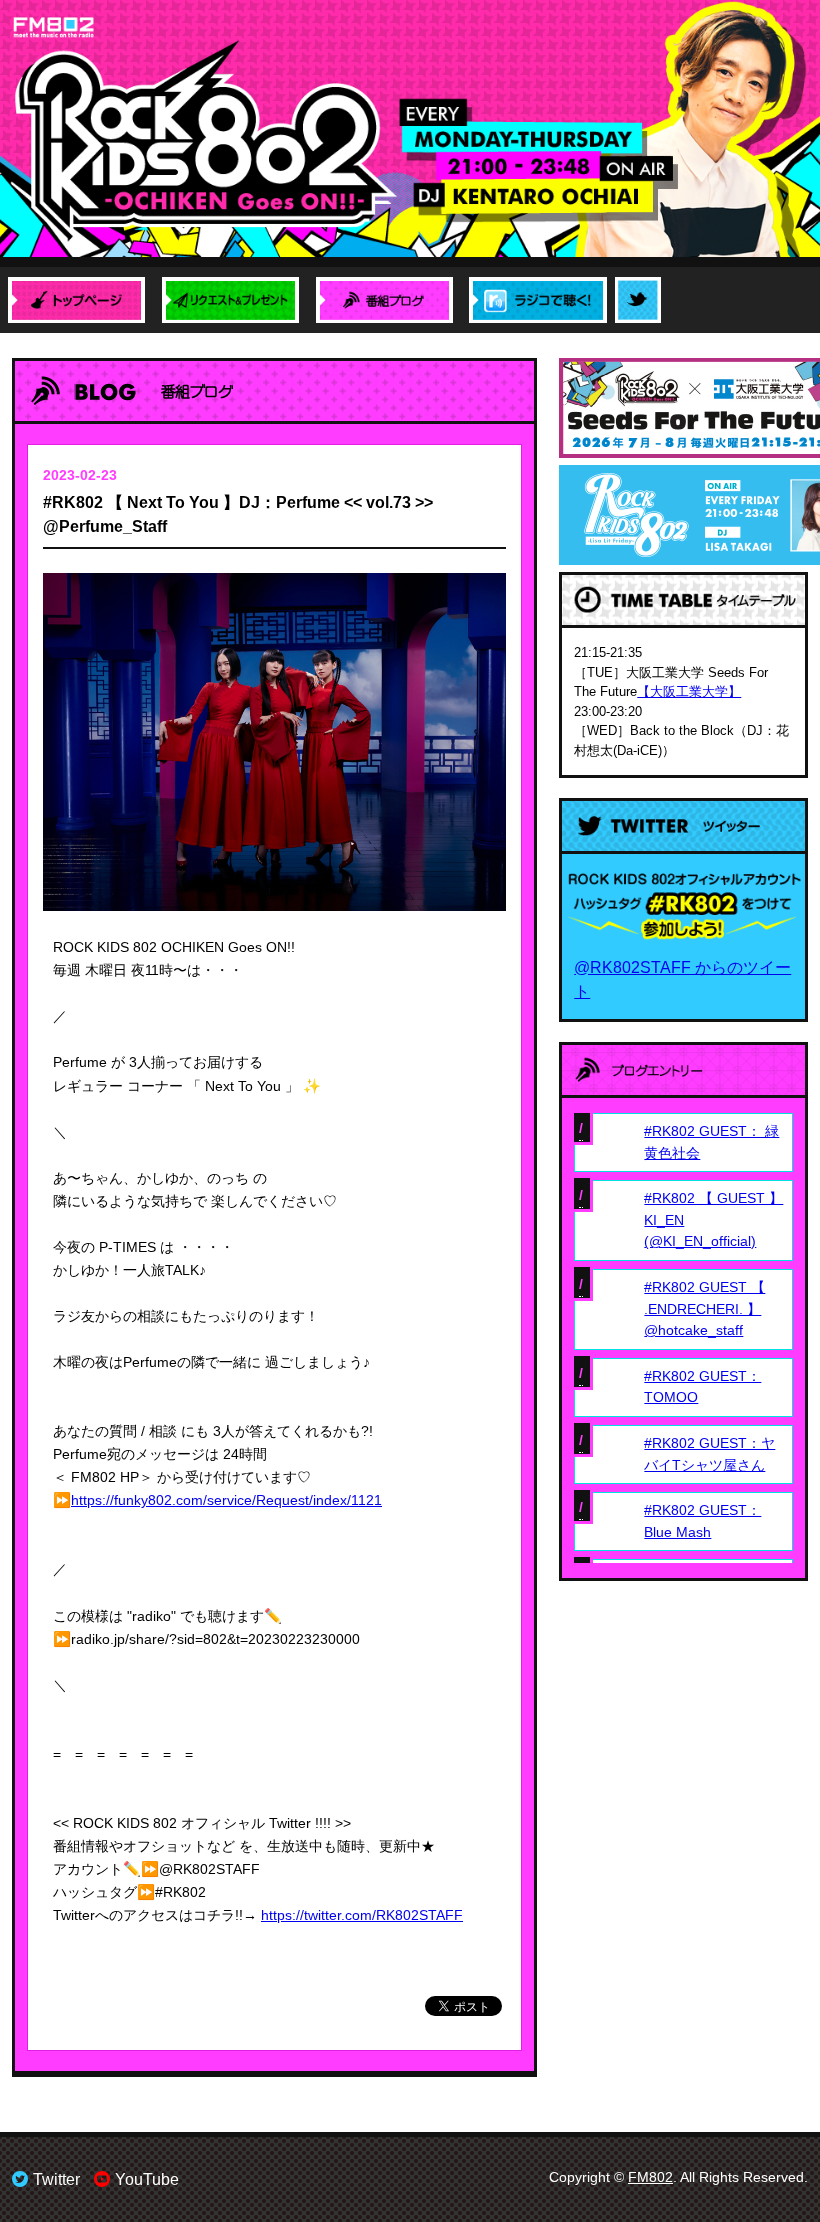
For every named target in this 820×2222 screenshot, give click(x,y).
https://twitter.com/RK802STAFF (362, 1915)
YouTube (147, 2179)
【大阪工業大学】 (689, 691)
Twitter (56, 2179)
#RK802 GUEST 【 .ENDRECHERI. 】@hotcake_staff (704, 1308)
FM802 (650, 2177)
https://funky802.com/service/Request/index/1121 (226, 1500)
